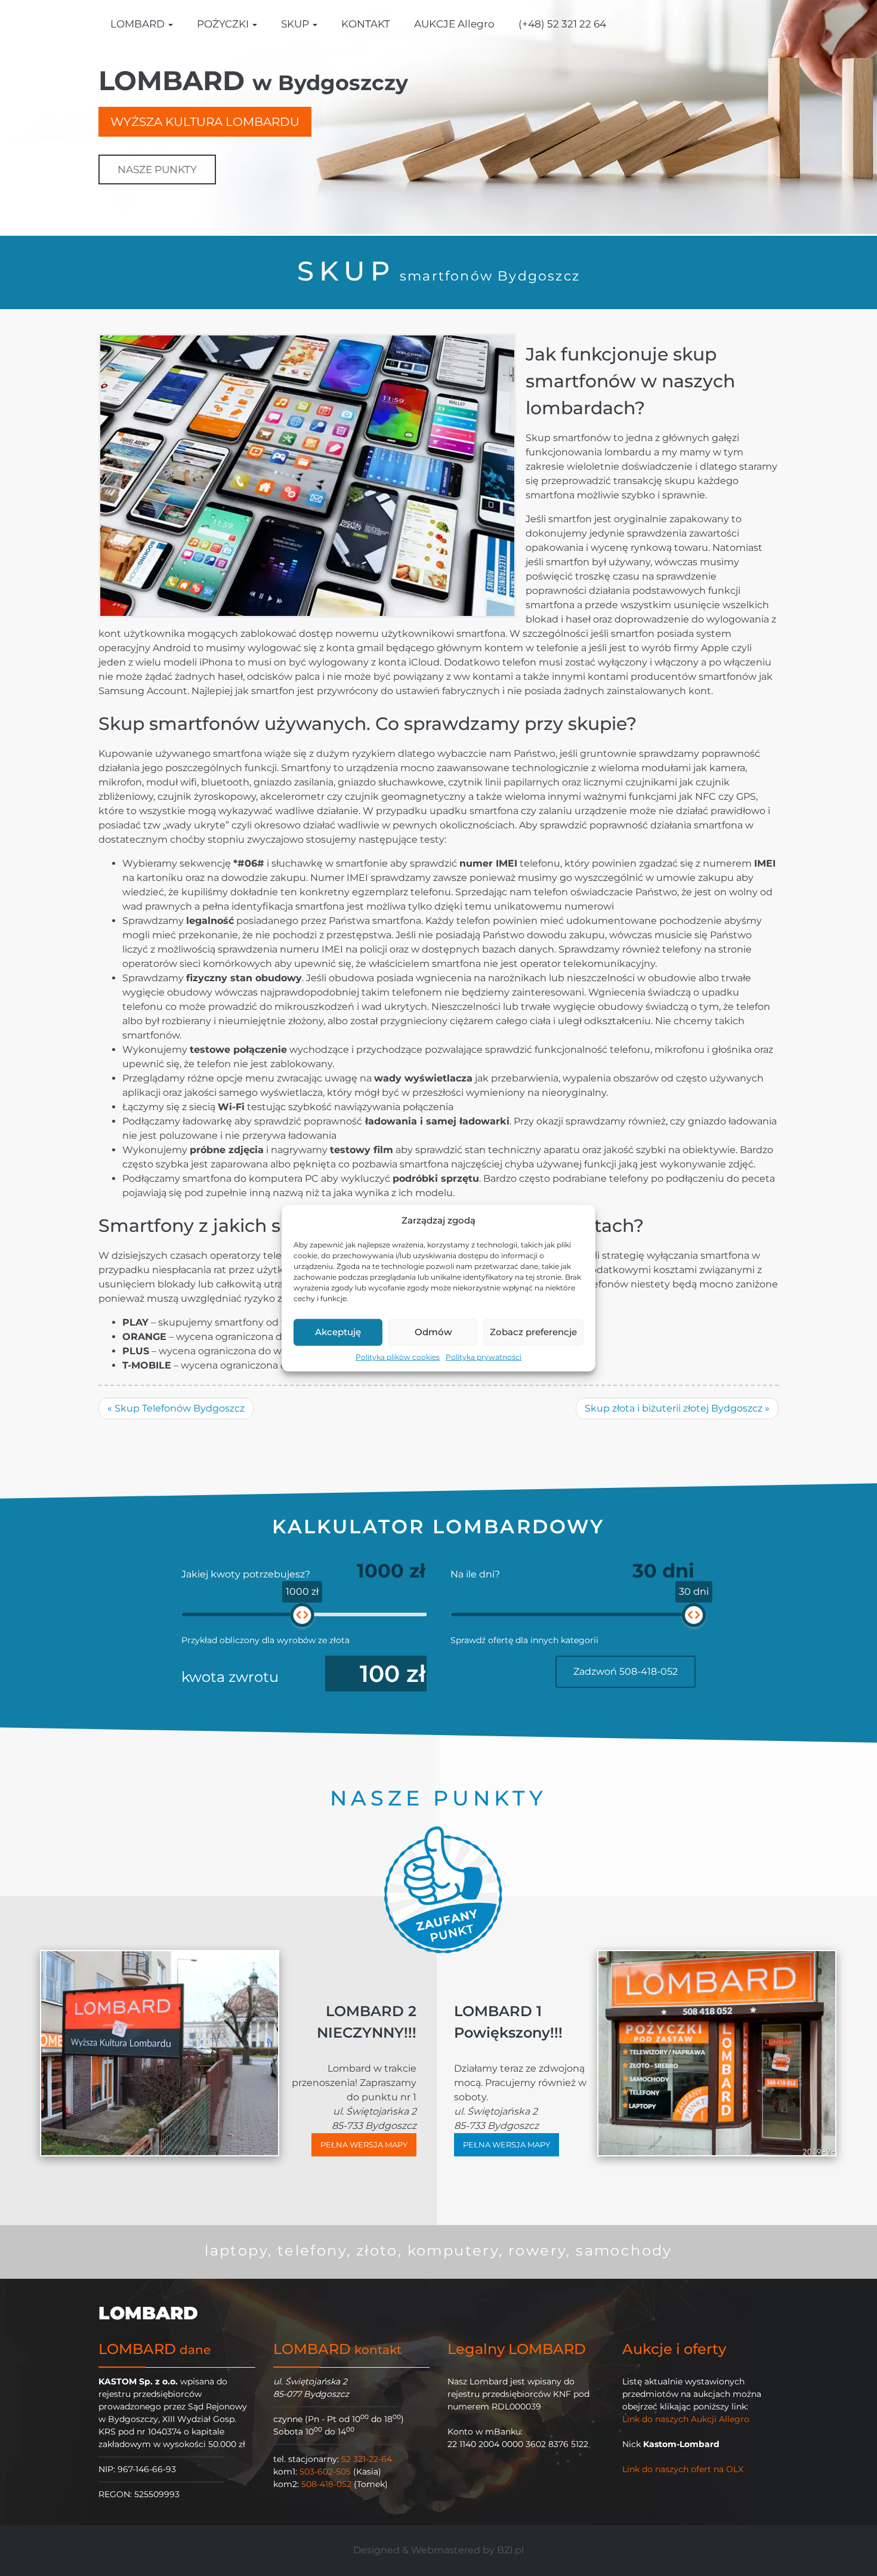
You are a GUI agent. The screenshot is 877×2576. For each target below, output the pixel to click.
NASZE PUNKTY (157, 170)
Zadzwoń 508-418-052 (626, 1671)
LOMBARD (139, 24)
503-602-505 (325, 2472)
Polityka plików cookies (398, 1356)
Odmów (433, 1332)
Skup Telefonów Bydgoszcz (176, 1408)
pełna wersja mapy (364, 2144)
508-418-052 (326, 2484)
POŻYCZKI (224, 24)
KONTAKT (366, 24)
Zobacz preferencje (533, 1332)
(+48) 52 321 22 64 (562, 24)
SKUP (296, 24)
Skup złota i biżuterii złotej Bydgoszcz (677, 1408)
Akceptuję (338, 1332)
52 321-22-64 (367, 2459)
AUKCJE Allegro (454, 24)
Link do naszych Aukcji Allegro (686, 2419)
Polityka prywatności (484, 1356)
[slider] (302, 1615)
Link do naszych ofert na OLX (683, 2469)
